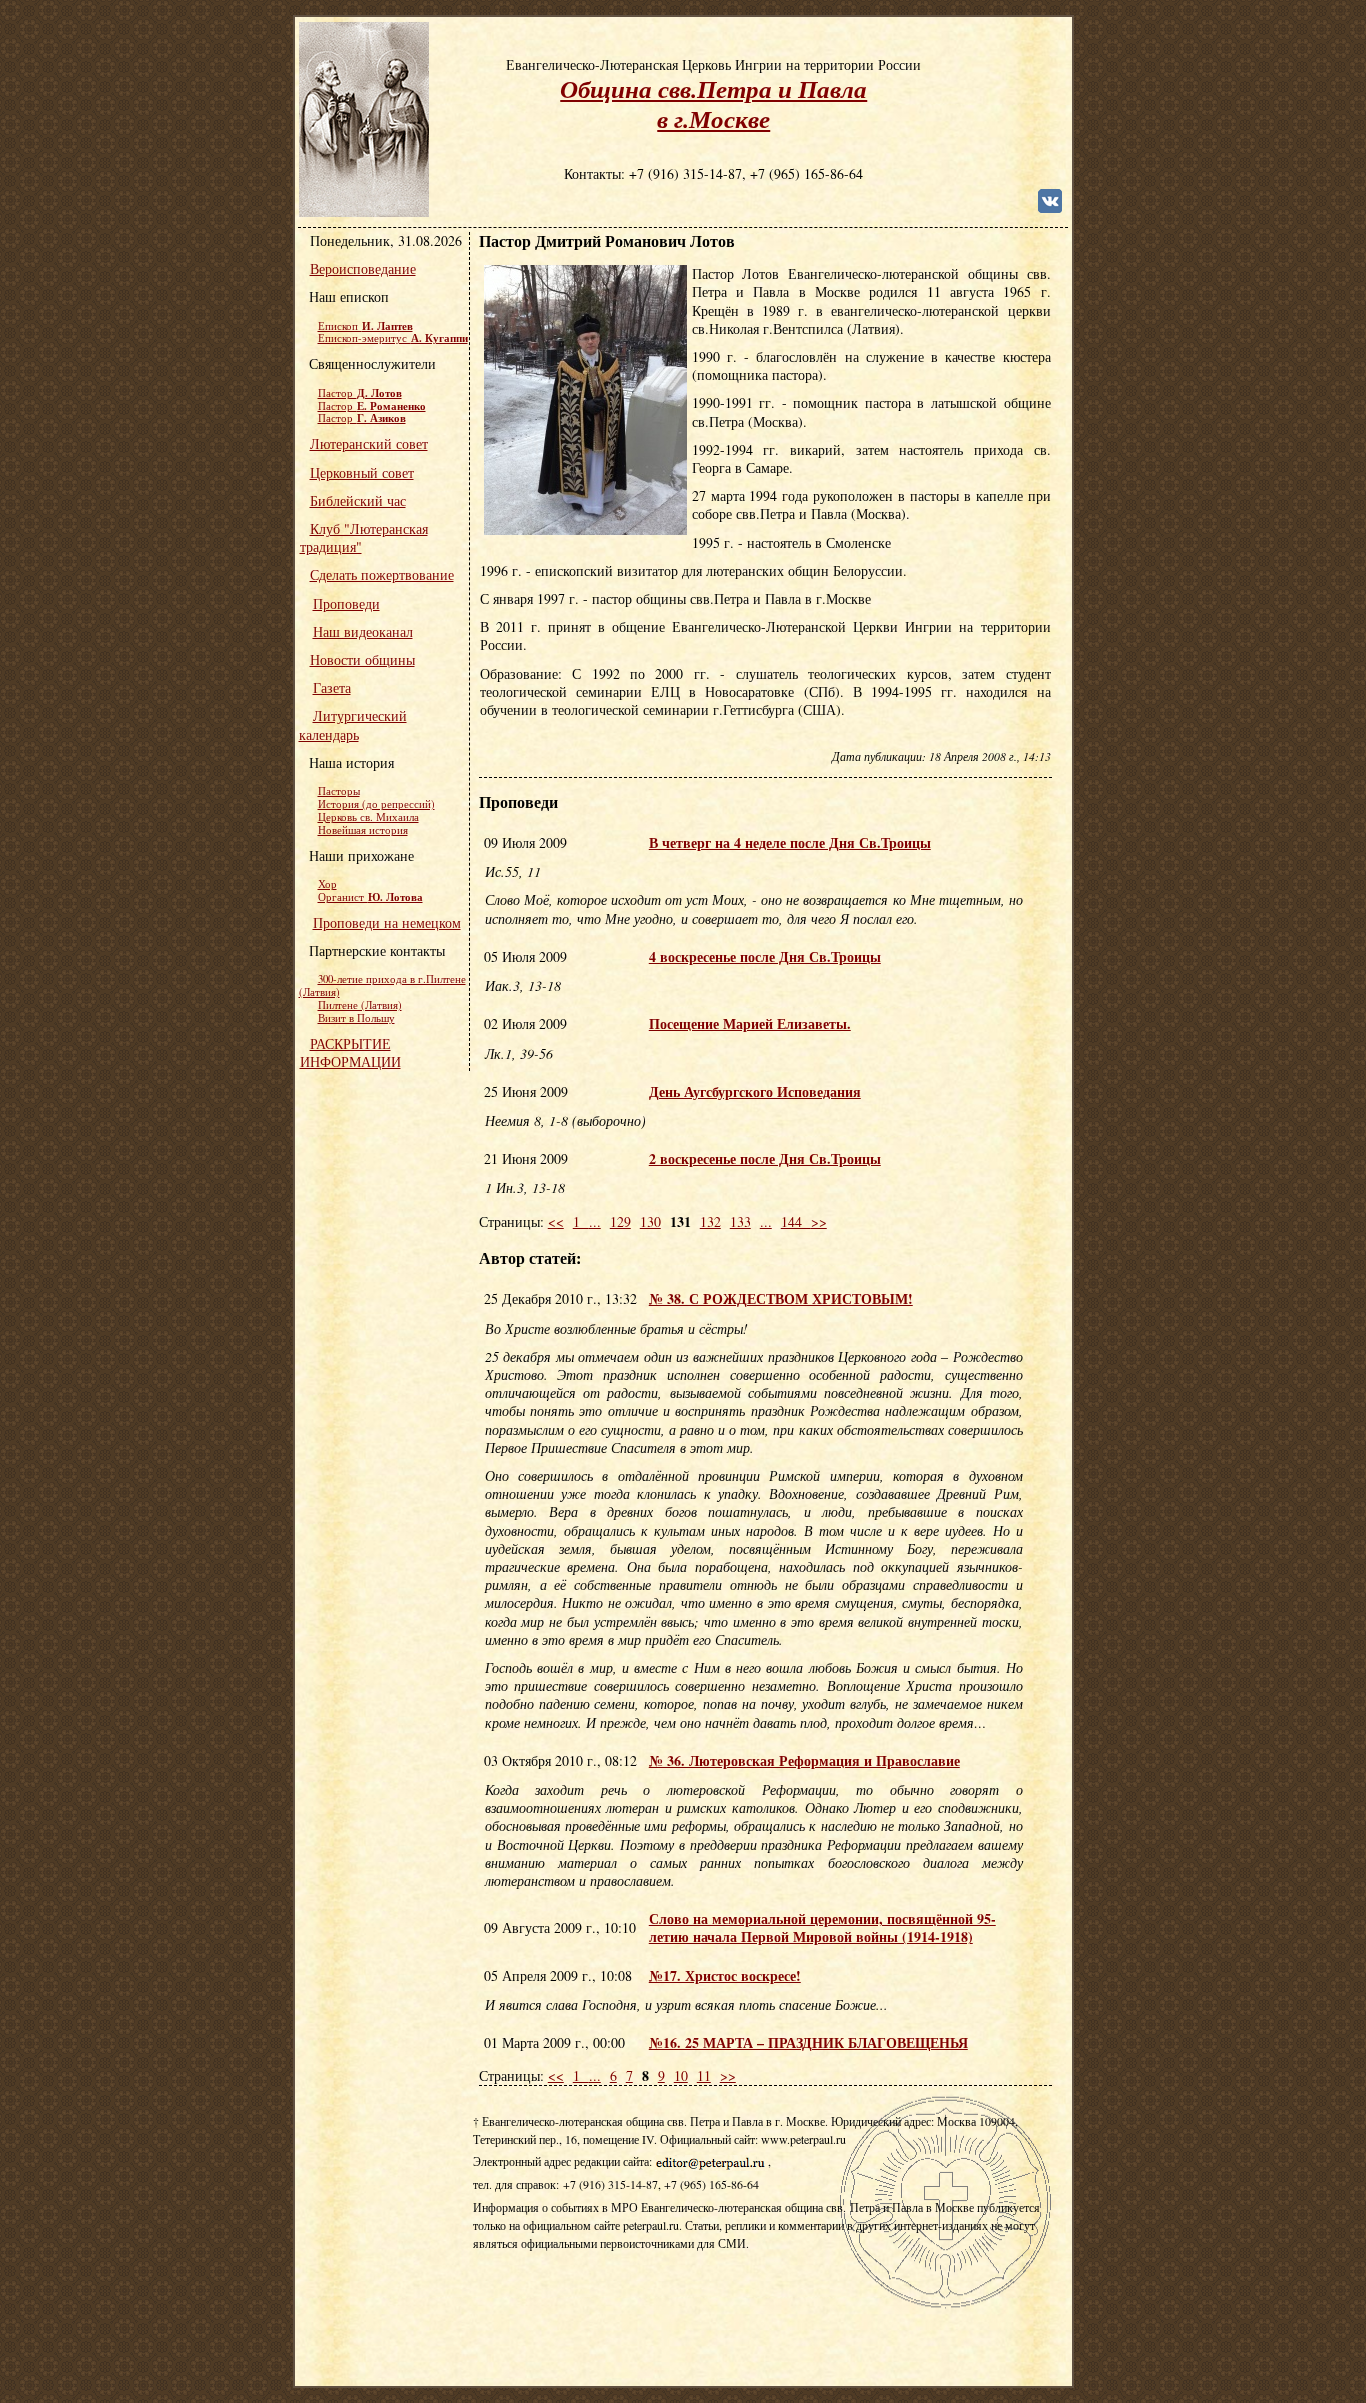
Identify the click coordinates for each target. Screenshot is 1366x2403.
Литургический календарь (353, 724)
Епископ (365, 326)
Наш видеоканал (363, 631)
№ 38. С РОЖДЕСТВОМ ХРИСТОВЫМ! (781, 1298)
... (595, 1221)
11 (704, 2075)
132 (710, 1221)
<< (556, 1221)
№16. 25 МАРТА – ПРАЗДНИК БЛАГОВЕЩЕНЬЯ (808, 2042)
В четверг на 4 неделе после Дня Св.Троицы (790, 842)
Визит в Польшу (356, 1018)
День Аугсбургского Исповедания (755, 1091)
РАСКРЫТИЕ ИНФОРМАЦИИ (350, 1052)
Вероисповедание (363, 268)
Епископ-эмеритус (393, 338)
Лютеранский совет (369, 443)
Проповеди (346, 603)
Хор (327, 884)
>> (819, 1221)
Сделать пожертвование (382, 574)
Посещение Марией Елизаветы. (750, 1023)
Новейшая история (363, 830)
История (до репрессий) (376, 804)
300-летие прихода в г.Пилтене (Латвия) (382, 985)
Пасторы (339, 791)
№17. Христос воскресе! (725, 1975)
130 (650, 1221)
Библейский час (358, 500)
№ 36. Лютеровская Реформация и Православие (804, 1760)
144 (796, 1221)
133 (740, 1221)
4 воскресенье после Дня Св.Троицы (765, 956)
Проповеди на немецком (387, 922)
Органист (370, 897)
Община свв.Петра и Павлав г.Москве (713, 103)
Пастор (360, 393)
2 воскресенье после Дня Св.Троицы (765, 1158)
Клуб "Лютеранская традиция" (364, 537)
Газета (332, 687)
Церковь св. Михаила (368, 817)
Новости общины (362, 659)
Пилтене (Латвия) (360, 1005)
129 (620, 1221)
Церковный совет (362, 472)
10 (681, 2075)
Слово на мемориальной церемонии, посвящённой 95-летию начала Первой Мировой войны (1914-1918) (822, 1927)
